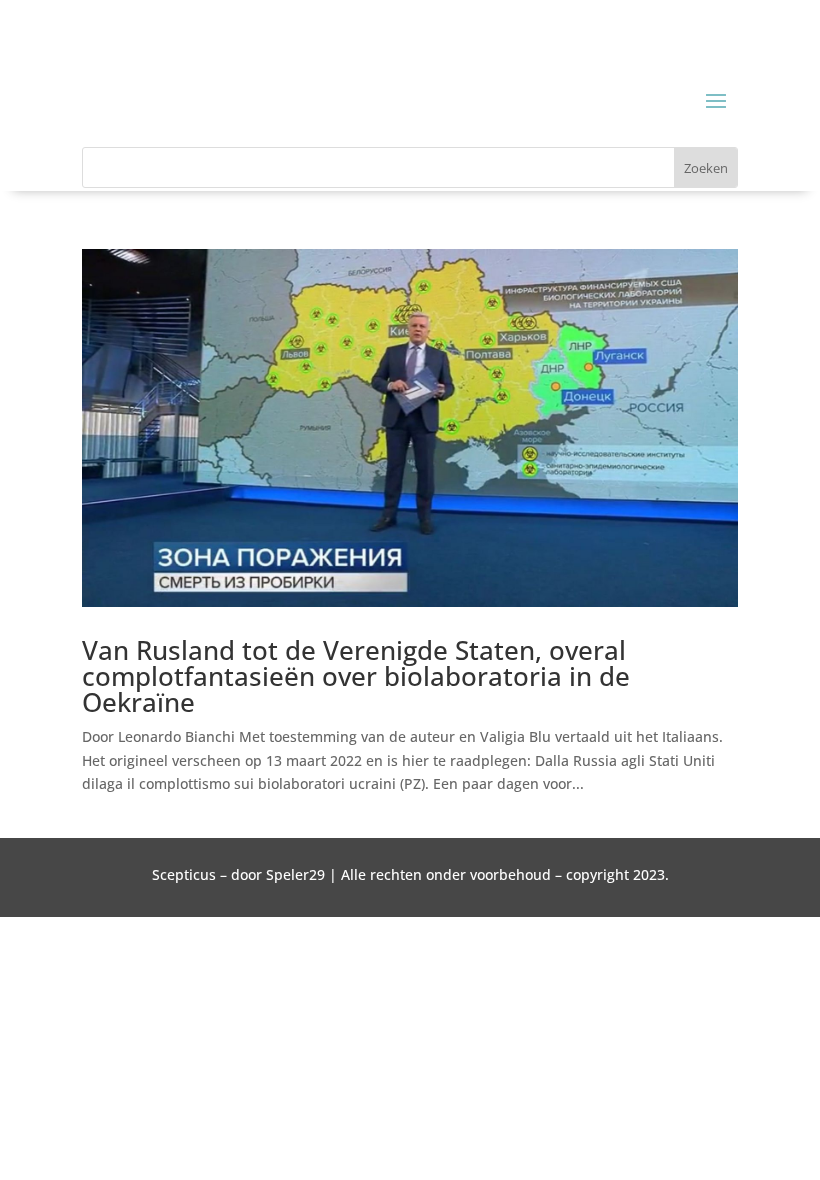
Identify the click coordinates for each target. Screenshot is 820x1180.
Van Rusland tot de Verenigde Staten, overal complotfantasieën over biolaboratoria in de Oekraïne (356, 676)
